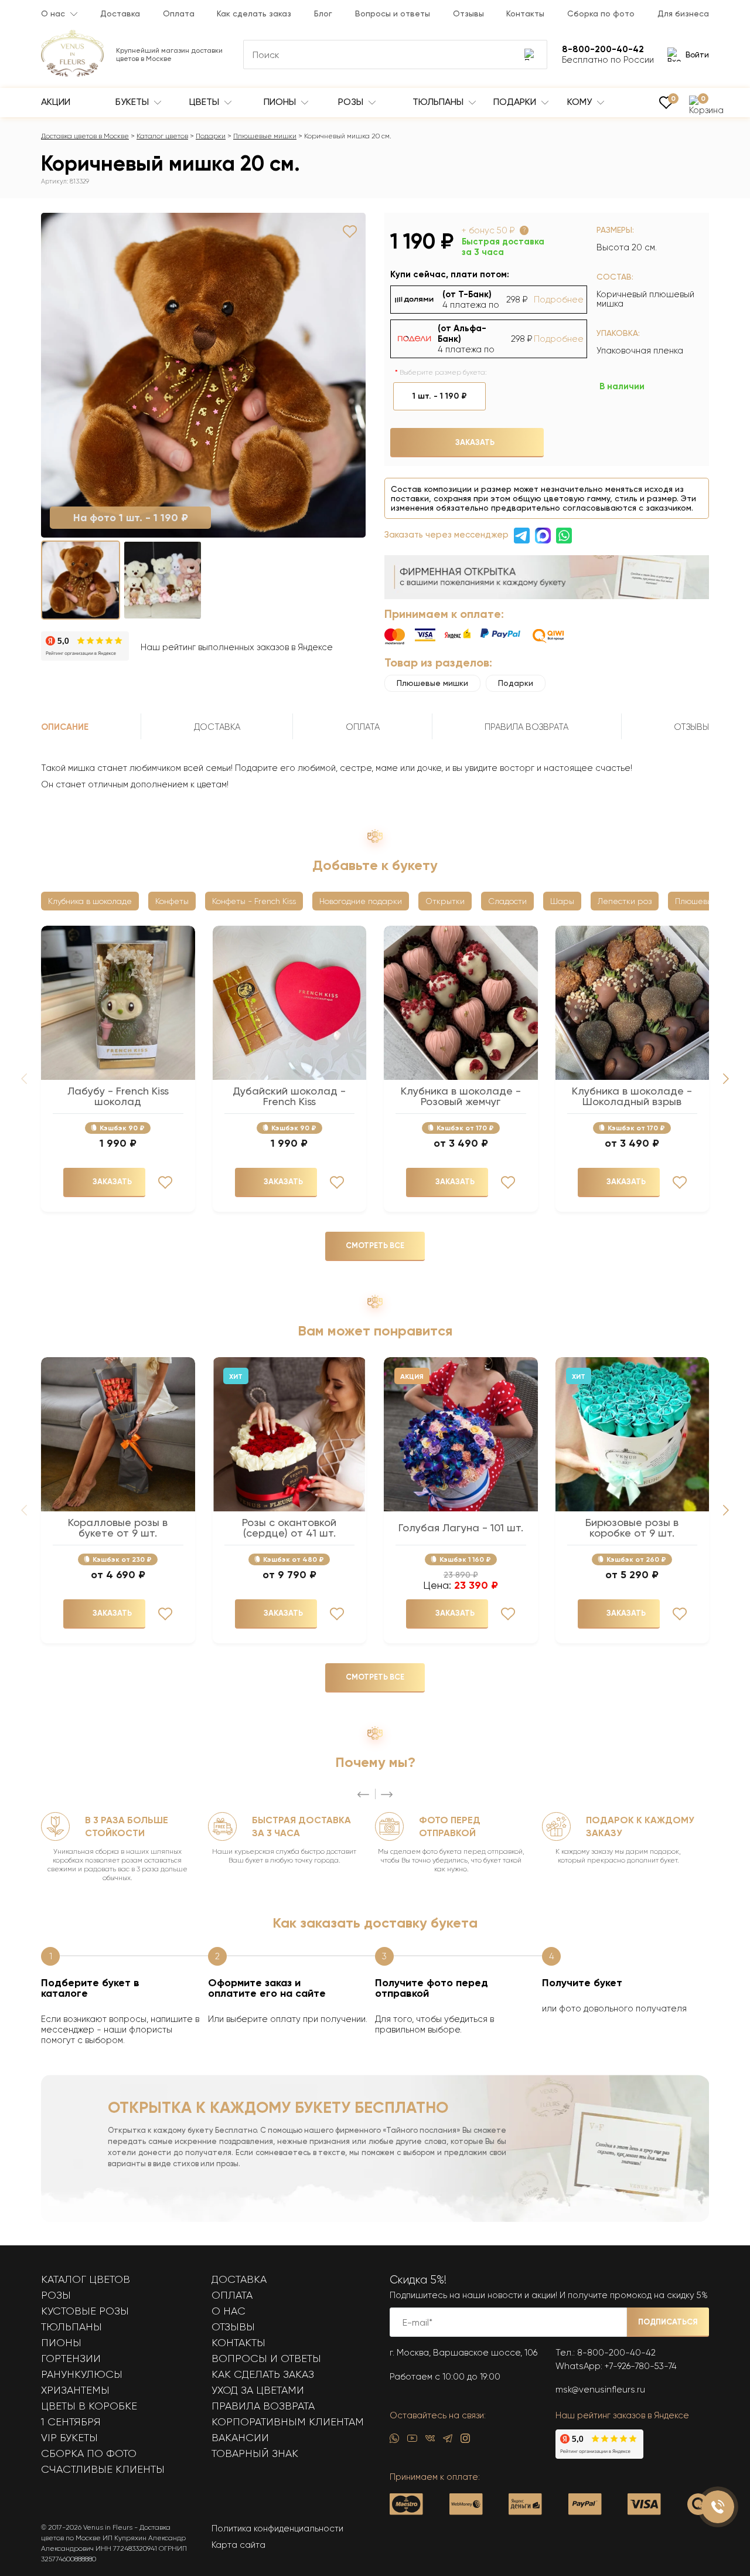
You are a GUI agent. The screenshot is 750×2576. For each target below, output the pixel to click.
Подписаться (668, 2322)
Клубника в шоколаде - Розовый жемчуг (461, 1096)
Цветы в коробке (89, 2406)
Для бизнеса (683, 13)
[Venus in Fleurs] (72, 74)
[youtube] (412, 2441)
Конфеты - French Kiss (254, 901)
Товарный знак (255, 2453)
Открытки (445, 901)
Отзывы (468, 13)
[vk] (430, 2441)
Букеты (133, 102)
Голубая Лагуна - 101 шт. (461, 1528)
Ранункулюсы (82, 2374)
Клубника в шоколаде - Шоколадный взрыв (632, 1096)
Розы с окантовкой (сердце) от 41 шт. (289, 1528)
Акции (56, 102)
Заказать (475, 442)
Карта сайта (238, 2545)
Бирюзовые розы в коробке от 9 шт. (632, 1528)
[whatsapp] (394, 2441)
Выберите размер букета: (443, 372)
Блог (323, 13)
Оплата (179, 13)
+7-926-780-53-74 (641, 2366)
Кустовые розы (85, 2311)
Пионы (281, 102)
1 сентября (71, 2422)
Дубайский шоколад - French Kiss (289, 1096)
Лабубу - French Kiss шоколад (118, 1096)
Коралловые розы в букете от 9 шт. (118, 1528)
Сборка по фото (601, 13)
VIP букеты (69, 2438)
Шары (562, 901)
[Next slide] (726, 1079)
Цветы (205, 102)
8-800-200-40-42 (616, 2353)
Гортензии (71, 2358)
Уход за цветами (258, 2390)
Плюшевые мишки (265, 136)
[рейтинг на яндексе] (85, 647)
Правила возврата (263, 2406)
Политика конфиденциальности (277, 2529)
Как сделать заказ (254, 13)
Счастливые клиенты (103, 2469)
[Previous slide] (363, 1795)
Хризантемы (75, 2390)
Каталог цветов (162, 136)
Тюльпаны (439, 102)
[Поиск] (530, 55)
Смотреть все (375, 1245)
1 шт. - (440, 396)
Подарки (516, 102)
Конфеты (172, 901)
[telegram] (448, 2441)
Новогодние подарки (361, 901)
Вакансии (240, 2438)
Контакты (525, 13)
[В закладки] (350, 232)
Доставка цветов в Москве (85, 136)
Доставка (120, 13)
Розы (352, 102)
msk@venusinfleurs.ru (600, 2390)
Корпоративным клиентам (288, 2422)
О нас (53, 13)
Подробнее (559, 300)
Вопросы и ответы (393, 13)
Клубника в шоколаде (90, 901)
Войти (697, 55)
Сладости (507, 901)
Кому (581, 102)
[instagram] (465, 2441)
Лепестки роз (625, 901)
